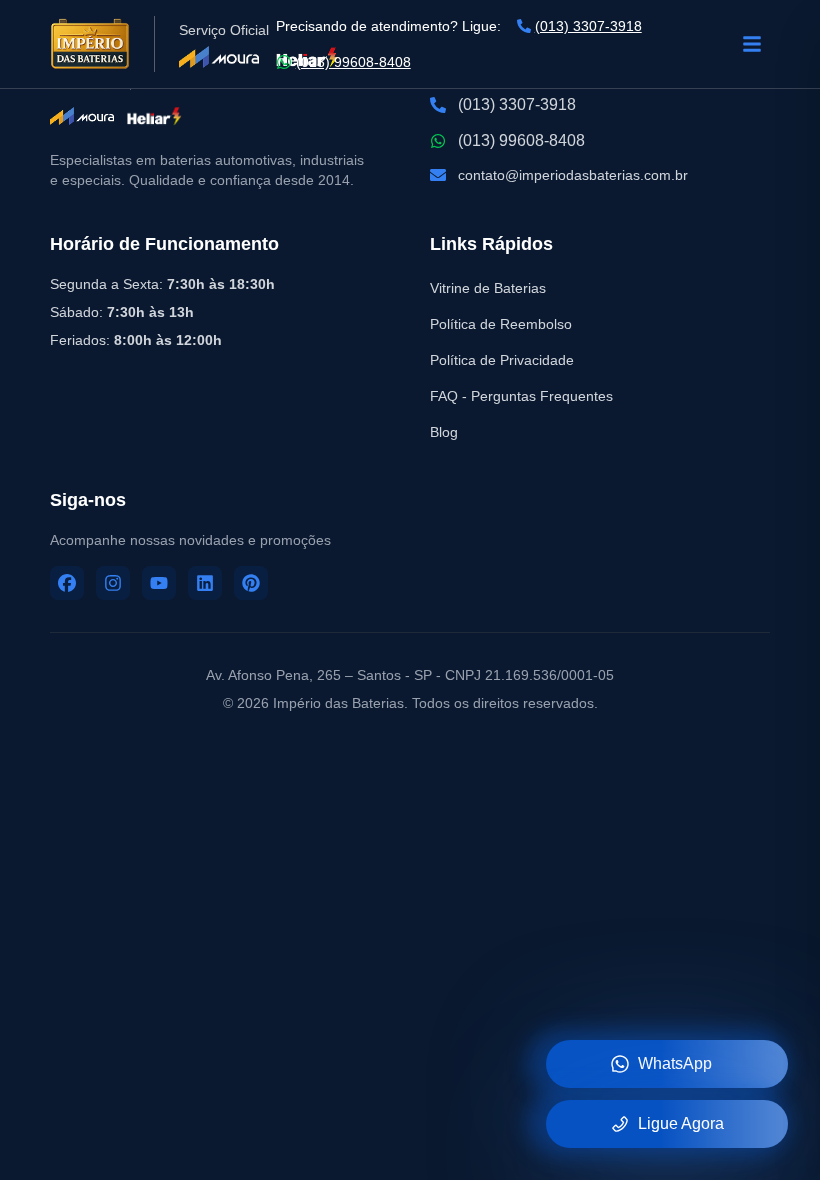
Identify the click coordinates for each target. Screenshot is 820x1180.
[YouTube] (159, 583)
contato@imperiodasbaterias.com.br (573, 175)
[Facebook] (67, 583)
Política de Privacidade (502, 360)
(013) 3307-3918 (588, 26)
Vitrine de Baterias (488, 288)
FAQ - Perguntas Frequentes (521, 396)
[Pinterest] (251, 583)
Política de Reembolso (501, 324)
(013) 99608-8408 (353, 62)
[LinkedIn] (205, 583)
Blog (444, 432)
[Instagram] (113, 583)
